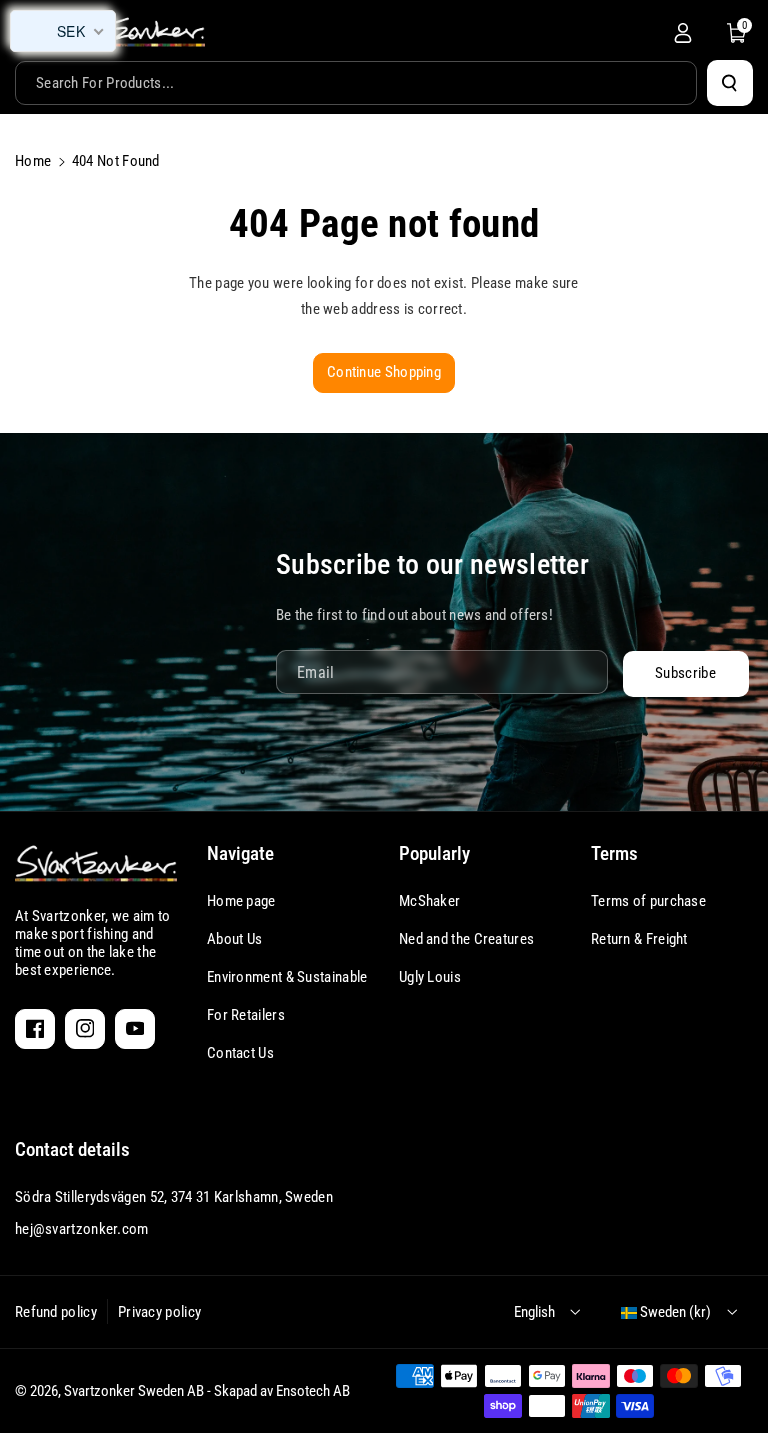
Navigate (240, 853)
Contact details (72, 1149)
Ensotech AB (313, 1391)
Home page (241, 901)
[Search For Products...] (730, 83)
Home (33, 161)
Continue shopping (384, 372)
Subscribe (685, 673)
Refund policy (56, 1312)
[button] (737, 33)
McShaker (429, 901)
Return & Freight (639, 939)
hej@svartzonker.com (82, 1229)
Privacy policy (159, 1312)
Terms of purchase (648, 901)
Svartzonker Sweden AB (134, 1391)
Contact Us (240, 1053)
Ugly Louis (430, 977)
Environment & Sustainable (287, 977)
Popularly (434, 853)
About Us (234, 939)
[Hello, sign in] (683, 33)
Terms (614, 853)
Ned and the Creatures (466, 939)
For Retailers (246, 1015)
